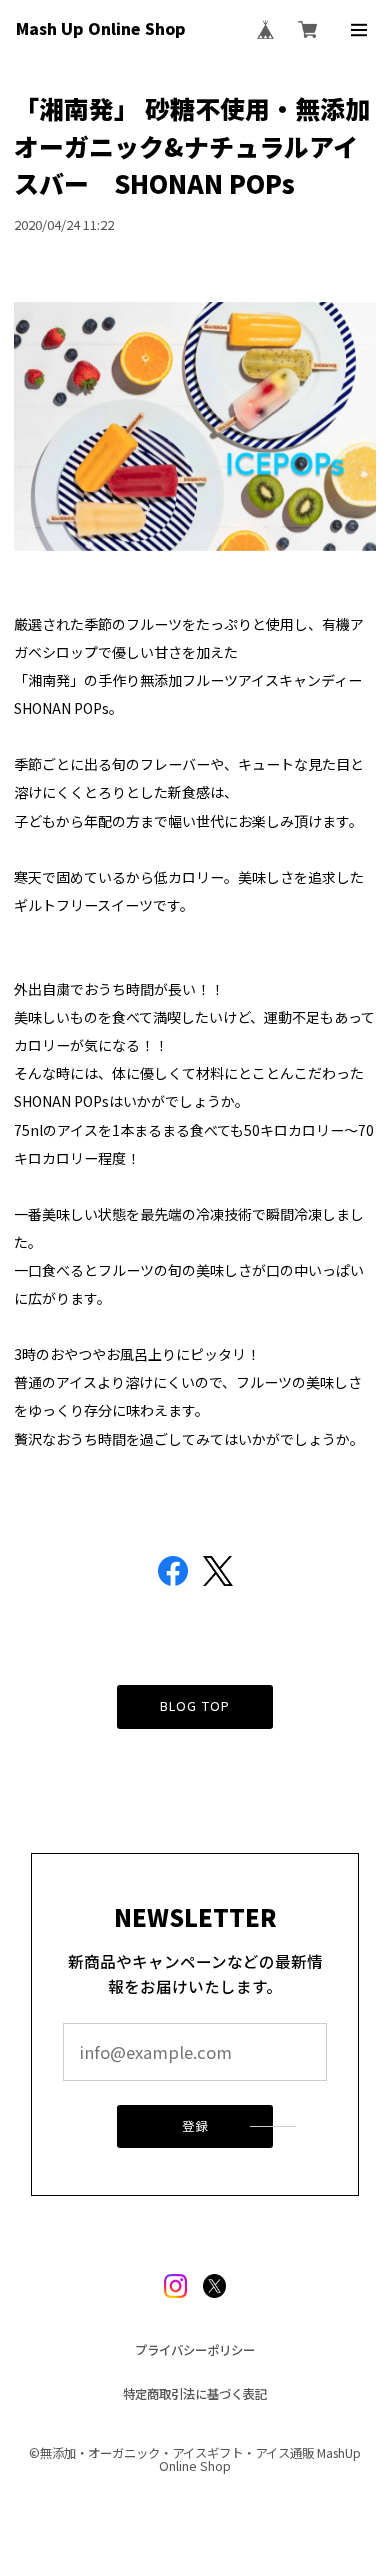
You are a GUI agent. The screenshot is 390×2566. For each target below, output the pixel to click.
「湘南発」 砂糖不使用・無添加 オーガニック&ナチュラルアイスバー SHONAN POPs (192, 145)
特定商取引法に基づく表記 (195, 2394)
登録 (195, 2126)
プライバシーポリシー (195, 2350)
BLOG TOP (195, 1706)
